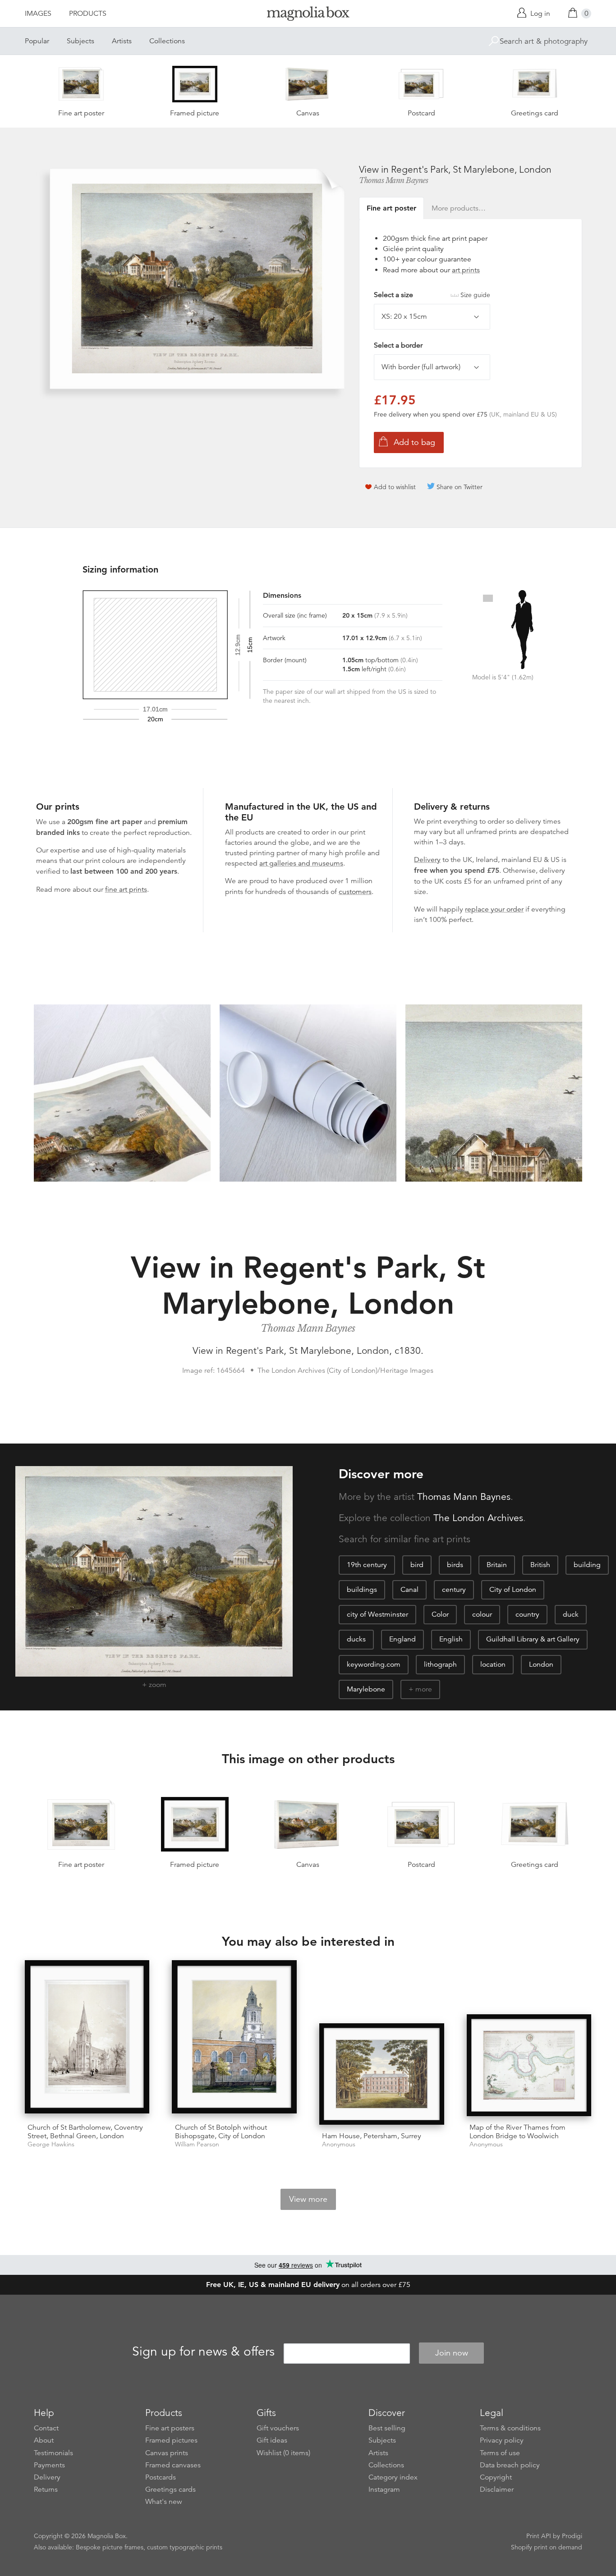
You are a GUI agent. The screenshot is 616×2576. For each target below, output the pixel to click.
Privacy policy (502, 2440)
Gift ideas (272, 2440)
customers (355, 892)
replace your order (494, 909)
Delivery (427, 860)
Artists (122, 41)
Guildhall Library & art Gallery (533, 1639)
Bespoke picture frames (110, 2547)
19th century (367, 1565)
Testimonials (53, 2453)
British (540, 1565)
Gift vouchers (278, 2428)
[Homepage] (308, 15)
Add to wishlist (395, 487)
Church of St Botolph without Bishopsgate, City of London (221, 2132)
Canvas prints (167, 2453)
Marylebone (366, 1689)
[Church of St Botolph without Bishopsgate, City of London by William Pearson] (234, 2038)
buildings (362, 1590)
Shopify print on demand (547, 2547)
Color (440, 1614)
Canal (409, 1590)
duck (571, 1614)
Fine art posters (170, 2428)
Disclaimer (497, 2489)
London (541, 1664)
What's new (164, 2502)
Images (38, 14)
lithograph (440, 1664)
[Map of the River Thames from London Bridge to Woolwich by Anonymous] (529, 2065)
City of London (513, 1590)
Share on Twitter (460, 487)
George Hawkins (51, 2144)
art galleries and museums (301, 863)
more (424, 1689)
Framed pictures (171, 2440)
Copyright (496, 2477)
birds (455, 1565)
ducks (356, 1639)
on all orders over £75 (308, 2285)
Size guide (475, 295)
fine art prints (126, 889)
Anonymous (339, 2144)
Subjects (80, 41)
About (44, 2440)
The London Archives (478, 1518)
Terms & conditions (510, 2428)
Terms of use (500, 2453)
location (493, 1664)
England (402, 1639)
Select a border (398, 345)
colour (482, 1614)
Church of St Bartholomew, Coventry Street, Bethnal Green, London (85, 2132)
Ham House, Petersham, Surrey (372, 2136)
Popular (37, 41)
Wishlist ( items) (283, 2453)
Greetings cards (170, 2489)
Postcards (161, 2477)
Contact (46, 2428)
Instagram (384, 2489)
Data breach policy (510, 2465)
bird (417, 1565)
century (454, 1590)
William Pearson (197, 2144)
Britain (497, 1565)
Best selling (387, 2428)
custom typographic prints (185, 2547)
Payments (49, 2465)
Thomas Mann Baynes (393, 180)
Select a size (432, 295)
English (451, 1639)
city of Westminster (377, 1614)
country (527, 1614)
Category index (393, 2477)
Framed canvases (173, 2465)
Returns (46, 2489)
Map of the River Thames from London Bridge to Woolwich (517, 2132)
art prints (466, 270)
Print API (539, 2536)
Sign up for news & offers (203, 2351)
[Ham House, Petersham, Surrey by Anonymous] (382, 2074)
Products (88, 14)
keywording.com (374, 1664)
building (587, 1565)
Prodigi (572, 2536)
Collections (167, 41)
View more (308, 2199)
